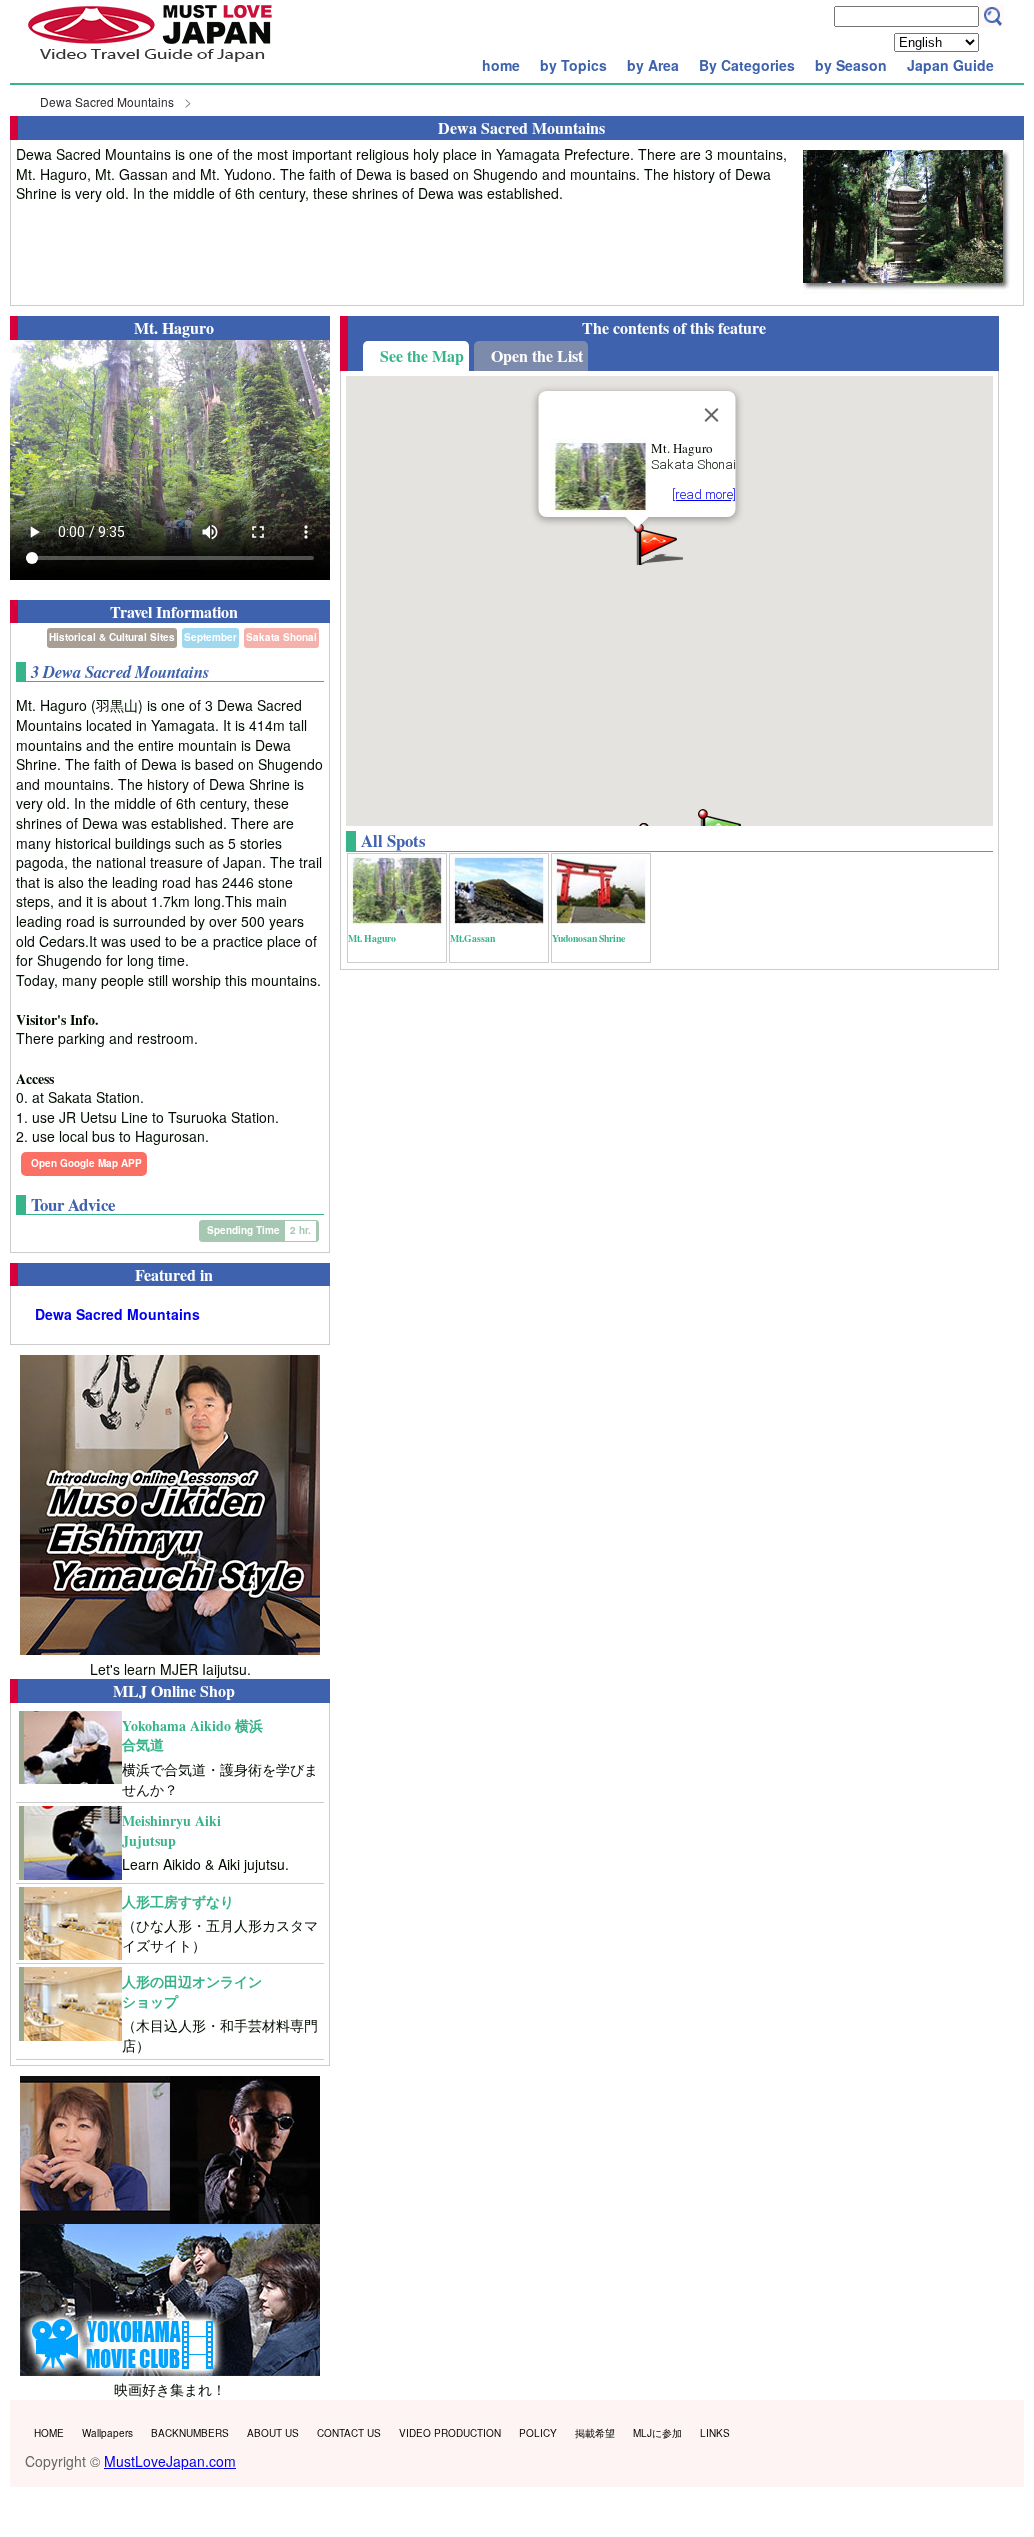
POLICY (538, 2433)
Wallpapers (107, 2433)
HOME (49, 2433)
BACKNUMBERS (190, 2433)
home (501, 65)
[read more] (703, 494)
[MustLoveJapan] (150, 64)
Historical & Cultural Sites (112, 637)
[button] (657, 542)
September (210, 637)
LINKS (715, 2433)
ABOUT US (273, 2433)
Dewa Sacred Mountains (107, 101)
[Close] (711, 415)
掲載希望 (595, 2433)
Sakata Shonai (281, 637)
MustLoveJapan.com (170, 2461)
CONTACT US (349, 2433)
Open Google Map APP (86, 1163)
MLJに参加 (657, 2433)
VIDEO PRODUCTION (450, 2433)
